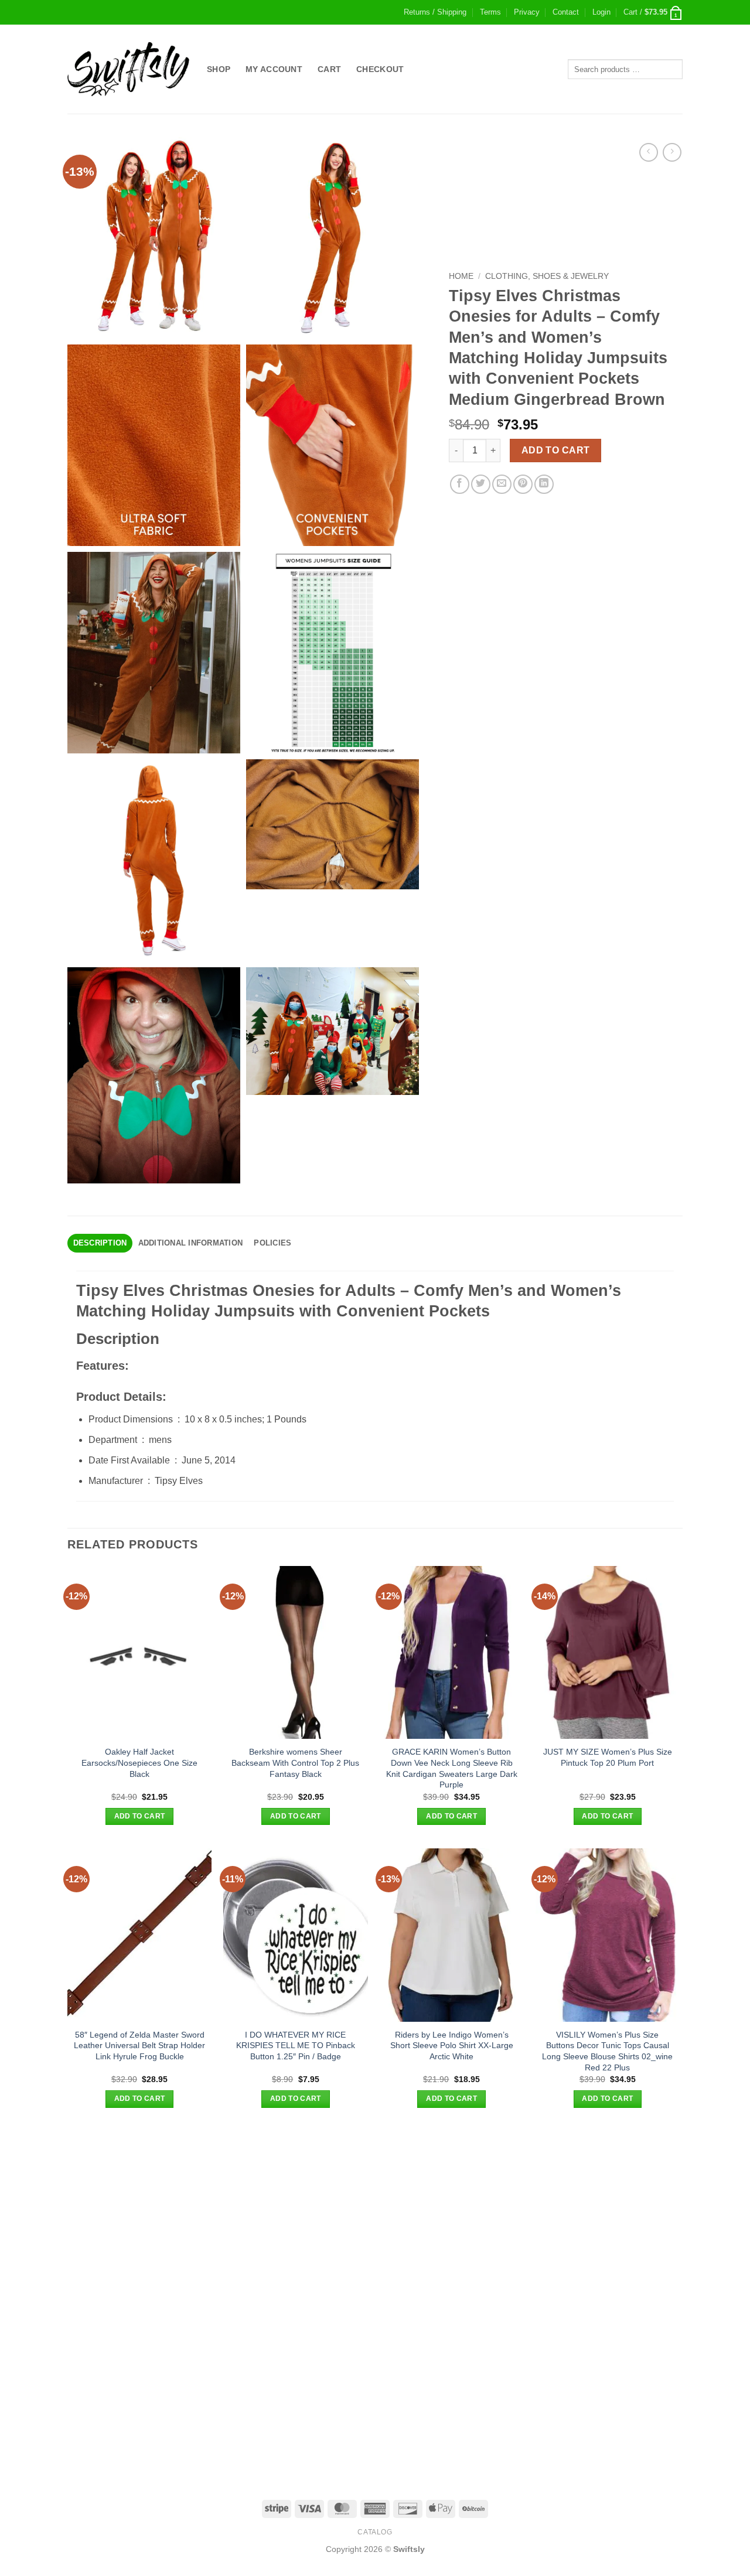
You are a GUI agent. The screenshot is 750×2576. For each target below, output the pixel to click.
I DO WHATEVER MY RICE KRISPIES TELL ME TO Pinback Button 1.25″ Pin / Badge (296, 2046)
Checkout (380, 69)
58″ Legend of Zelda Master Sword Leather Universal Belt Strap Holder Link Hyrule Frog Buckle (139, 2046)
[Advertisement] (375, 2213)
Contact (566, 12)
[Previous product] (672, 152)
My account (274, 69)
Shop (219, 69)
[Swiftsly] (128, 69)
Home (461, 276)
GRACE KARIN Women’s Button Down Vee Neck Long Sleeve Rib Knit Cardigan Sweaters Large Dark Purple (452, 1768)
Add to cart (556, 450)
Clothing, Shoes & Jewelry (547, 276)
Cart (329, 69)
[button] (601, 12)
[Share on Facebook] (460, 484)
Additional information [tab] (191, 1243)
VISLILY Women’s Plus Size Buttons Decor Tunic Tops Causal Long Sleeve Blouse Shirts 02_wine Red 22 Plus (607, 2051)
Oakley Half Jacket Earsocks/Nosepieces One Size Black (139, 1763)
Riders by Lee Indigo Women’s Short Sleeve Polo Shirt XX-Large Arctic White (452, 2046)
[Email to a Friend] (502, 484)
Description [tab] (100, 1243)
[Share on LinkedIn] (544, 484)
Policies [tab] (272, 1243)
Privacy (527, 12)
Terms (490, 12)
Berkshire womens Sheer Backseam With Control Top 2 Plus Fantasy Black (295, 1763)
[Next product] (648, 152)
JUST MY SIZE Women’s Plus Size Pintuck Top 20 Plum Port (608, 1757)
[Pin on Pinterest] (523, 484)
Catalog (375, 2532)
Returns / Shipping (435, 12)
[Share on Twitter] (481, 484)
